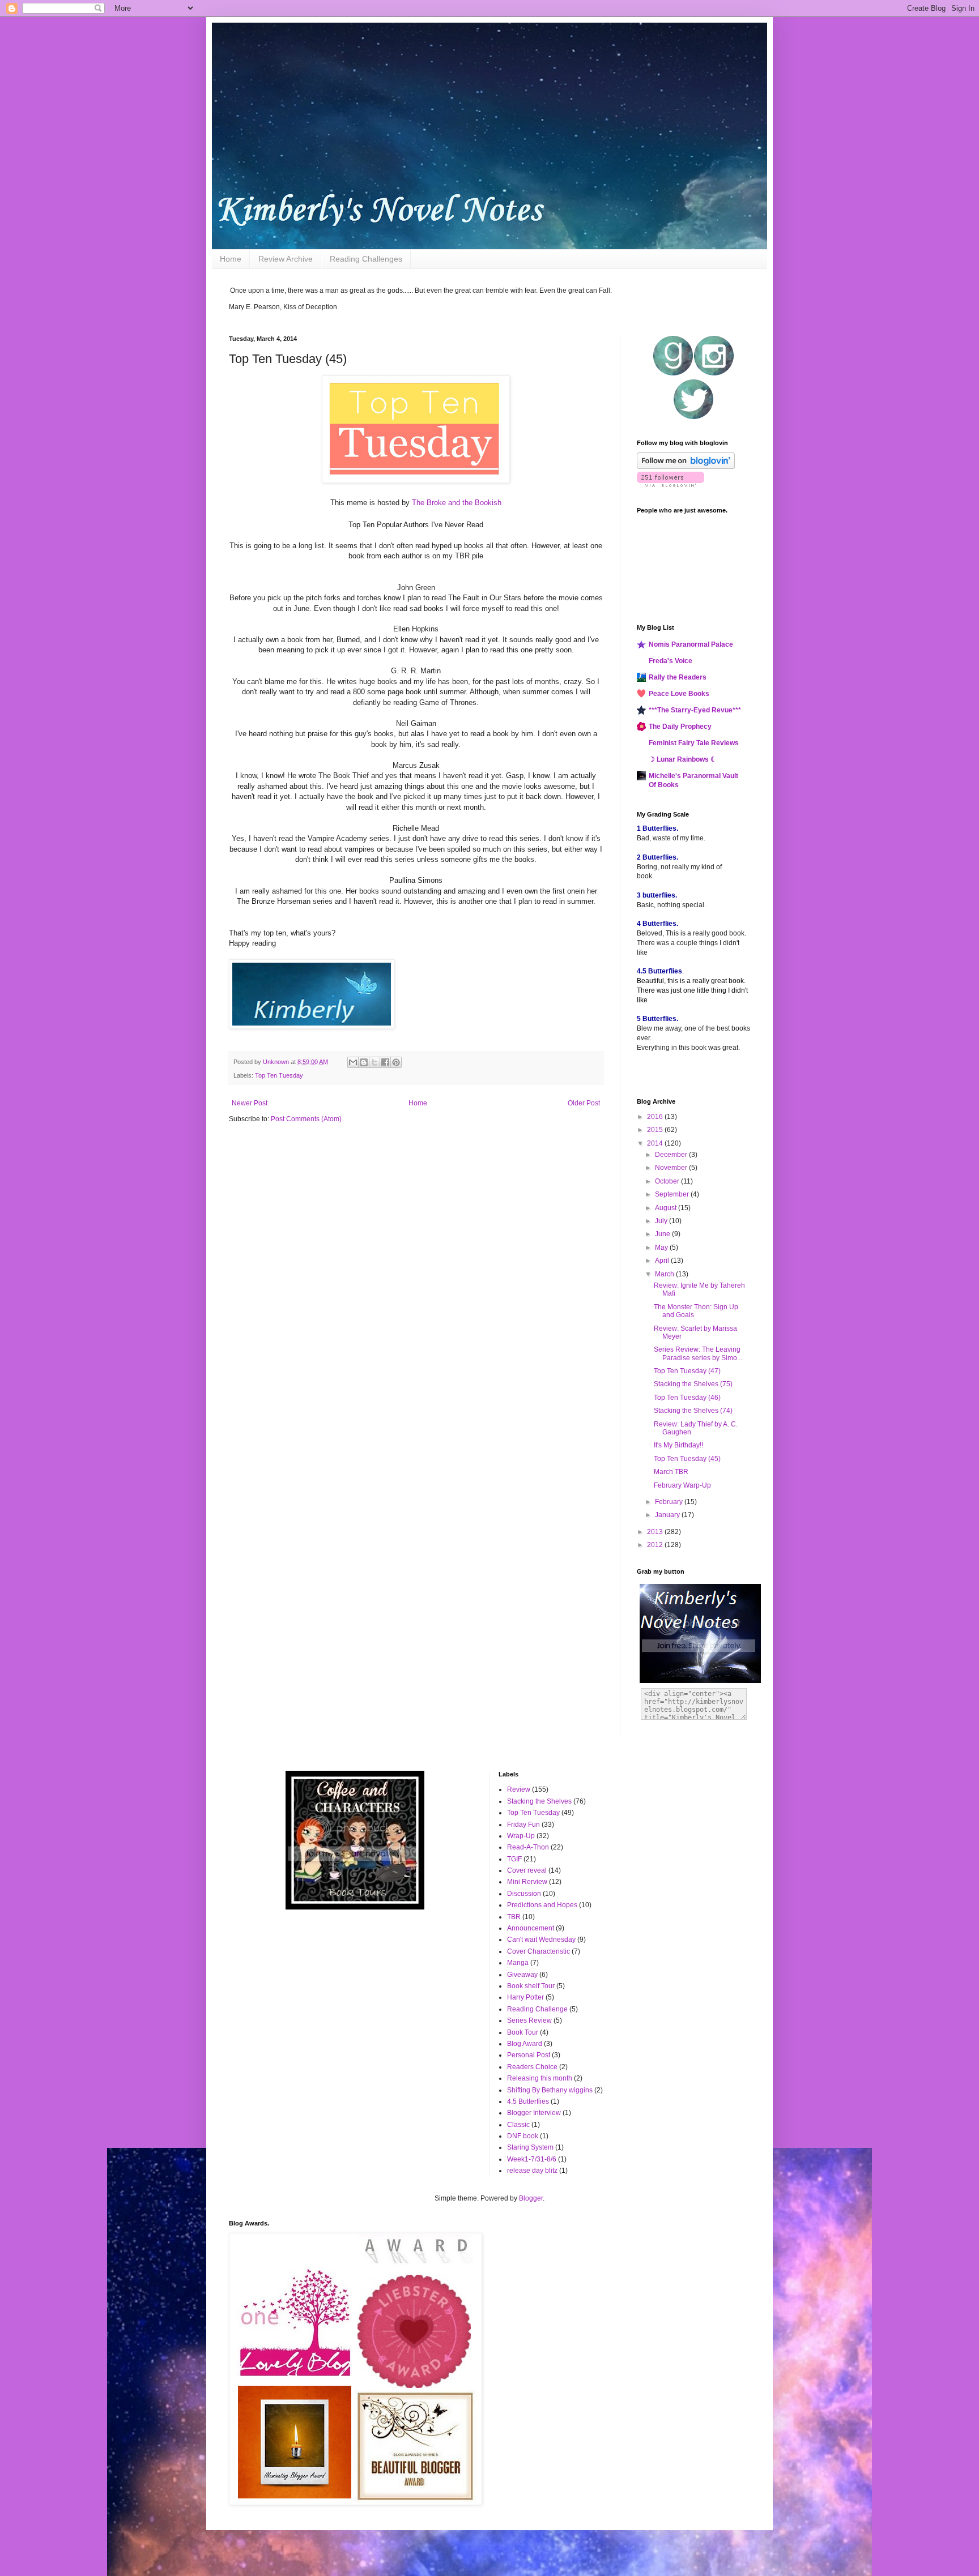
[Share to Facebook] (385, 1062)
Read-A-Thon (528, 1847)
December (672, 1155)
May (662, 1248)
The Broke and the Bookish (457, 503)
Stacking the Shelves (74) (693, 1411)
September (673, 1194)
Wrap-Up (521, 1836)
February (670, 1502)
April (663, 1261)
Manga (518, 1963)
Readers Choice (532, 2067)
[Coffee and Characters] (355, 1907)
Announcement (531, 1928)
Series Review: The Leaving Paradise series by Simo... (698, 1353)
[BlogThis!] (364, 1062)
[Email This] (353, 1062)
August (667, 1208)
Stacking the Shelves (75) (693, 1384)
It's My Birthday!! (678, 1445)
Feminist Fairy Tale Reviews (694, 743)
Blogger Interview (534, 2113)
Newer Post (250, 1103)
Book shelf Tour (531, 1986)
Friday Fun (523, 1825)
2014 (656, 1143)
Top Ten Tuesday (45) (687, 1459)
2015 (656, 1130)
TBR (514, 1917)
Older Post (584, 1103)
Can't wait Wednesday (541, 1940)
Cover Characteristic (539, 1951)
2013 (656, 1532)
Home (231, 259)
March (665, 1274)
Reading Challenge (537, 2009)
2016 (656, 1117)
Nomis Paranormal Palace (691, 644)
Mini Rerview (527, 1882)
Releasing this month (540, 2078)
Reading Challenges (366, 259)
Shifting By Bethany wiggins (550, 2090)
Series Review (529, 2020)
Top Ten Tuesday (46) (687, 1398)
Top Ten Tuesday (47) (687, 1371)
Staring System (530, 2147)
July (662, 1221)
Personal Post (529, 2055)
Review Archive (286, 259)
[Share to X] (374, 1062)
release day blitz (532, 2171)
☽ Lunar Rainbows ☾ (683, 759)
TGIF (514, 1859)
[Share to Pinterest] (396, 1062)
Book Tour (523, 2032)
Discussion (524, 1894)
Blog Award (525, 2044)
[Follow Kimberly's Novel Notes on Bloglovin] (686, 467)
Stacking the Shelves (539, 1801)
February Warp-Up (682, 1485)
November (672, 1168)
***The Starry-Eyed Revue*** (695, 710)
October (668, 1181)
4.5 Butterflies (528, 2101)
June (663, 1234)
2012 (656, 1545)
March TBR (671, 1472)
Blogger (531, 2198)
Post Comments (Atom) (306, 1119)
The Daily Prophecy (680, 727)
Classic (518, 2125)
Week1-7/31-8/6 (532, 2159)
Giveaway (522, 1975)
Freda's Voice (671, 661)
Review (519, 1789)
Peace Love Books (679, 694)
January (668, 1515)
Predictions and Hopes (542, 1905)
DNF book (523, 2136)
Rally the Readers (678, 677)
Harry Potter (525, 1997)
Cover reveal (527, 1870)
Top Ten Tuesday (279, 1075)
